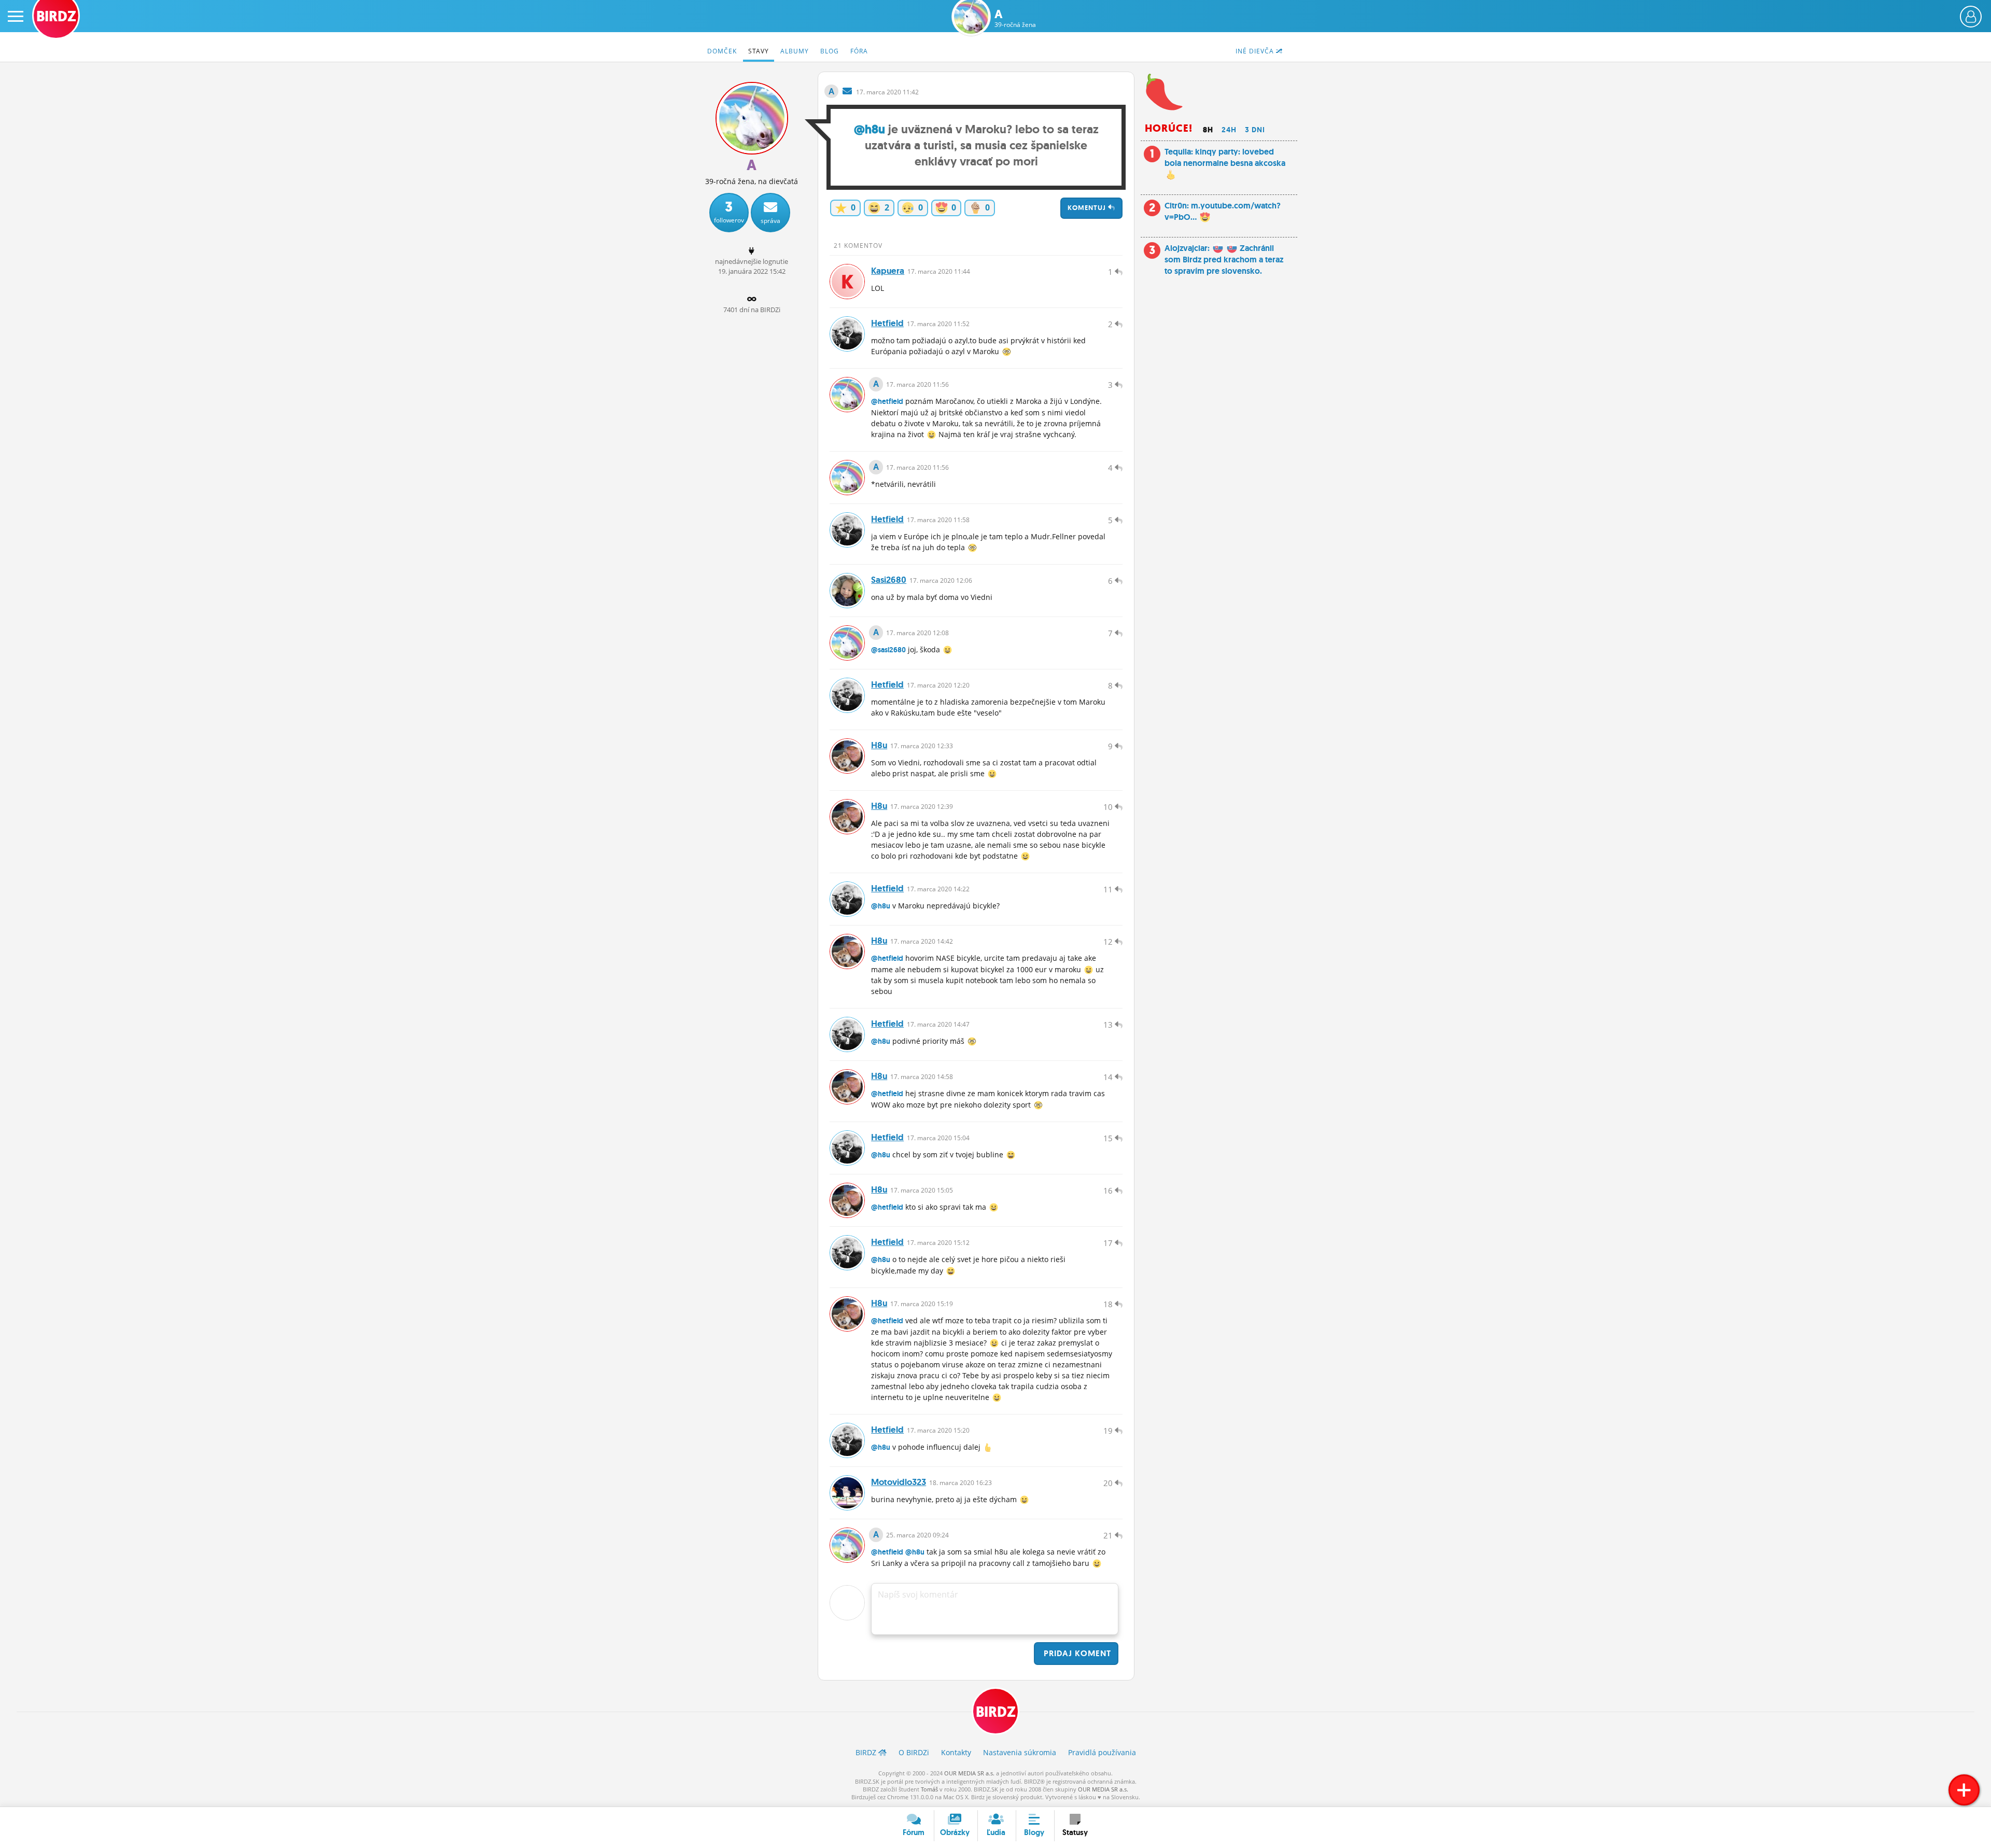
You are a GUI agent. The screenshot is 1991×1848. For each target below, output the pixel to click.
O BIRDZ (914, 1752)
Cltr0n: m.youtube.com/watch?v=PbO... (1223, 211)
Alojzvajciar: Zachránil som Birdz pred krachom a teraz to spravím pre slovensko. (1224, 260)
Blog (830, 51)
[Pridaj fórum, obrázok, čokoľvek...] (1964, 1790)
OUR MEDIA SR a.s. (969, 1773)
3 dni (1255, 130)
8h (1208, 130)
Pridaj (1076, 1653)
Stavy (759, 51)
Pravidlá (1102, 1752)
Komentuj (1088, 208)
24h (1229, 130)
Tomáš (929, 1789)
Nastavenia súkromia (1020, 1752)
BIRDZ (996, 1712)
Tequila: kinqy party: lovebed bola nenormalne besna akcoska (1225, 157)
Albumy (795, 51)
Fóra (859, 51)
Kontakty (956, 1752)
